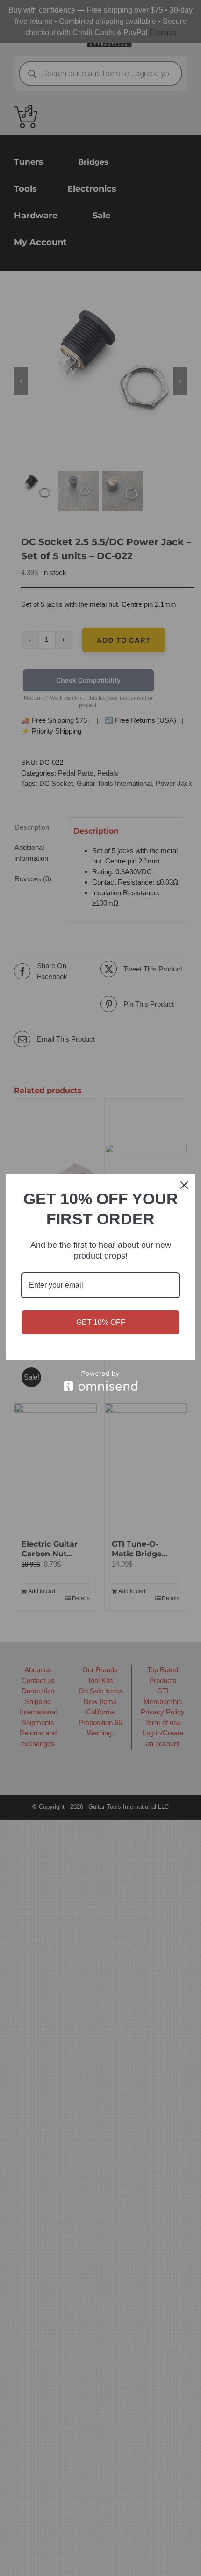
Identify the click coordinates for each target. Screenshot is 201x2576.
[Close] (184, 1185)
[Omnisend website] (100, 1381)
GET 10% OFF (101, 1322)
